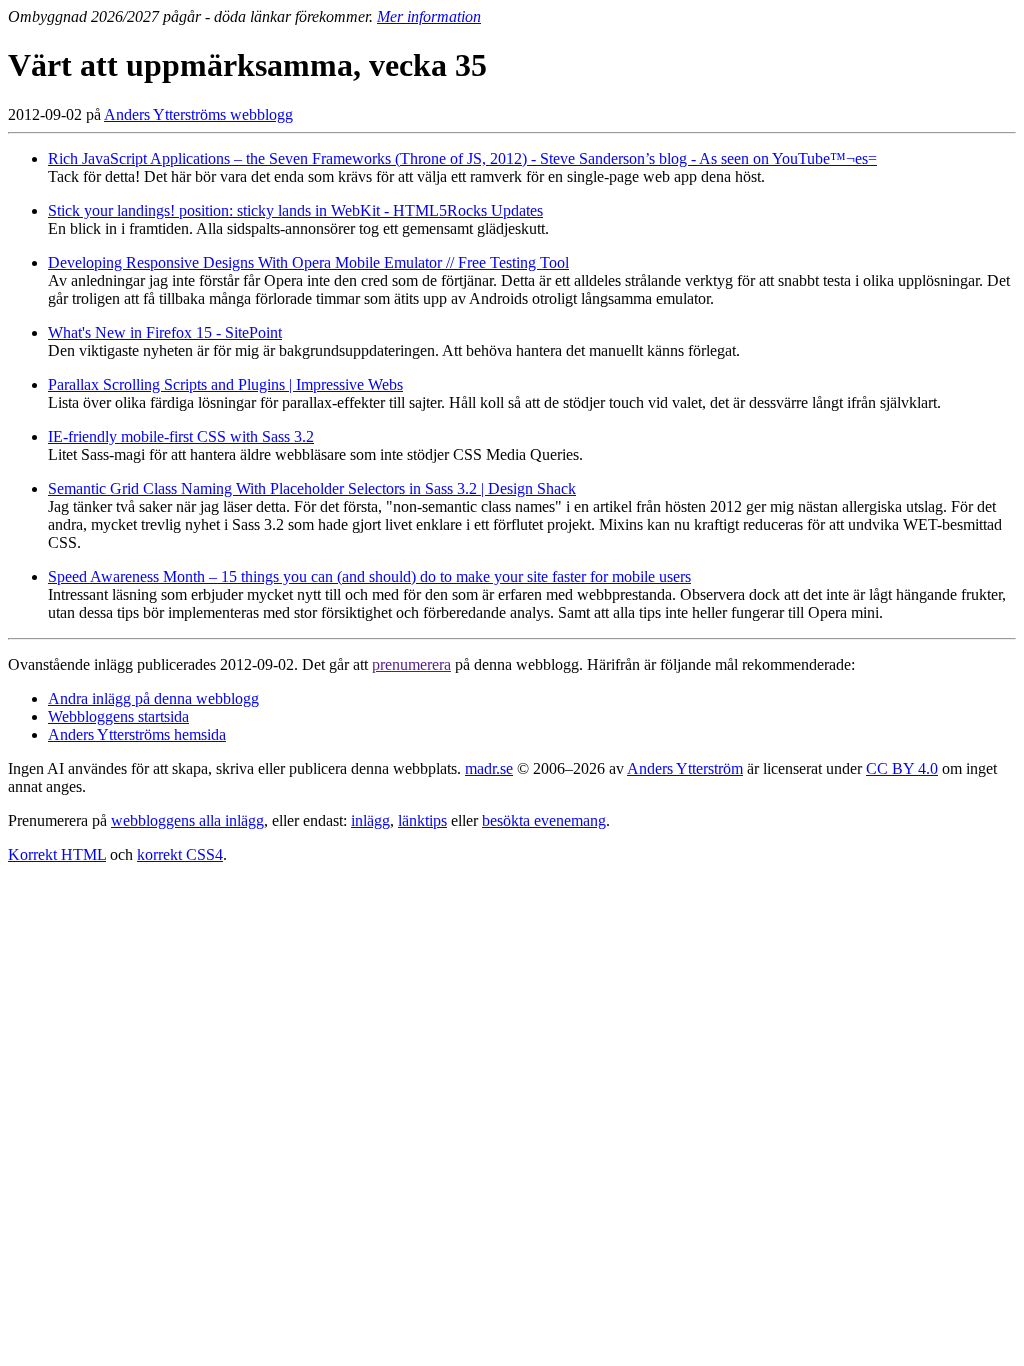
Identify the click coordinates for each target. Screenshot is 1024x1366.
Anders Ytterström (685, 768)
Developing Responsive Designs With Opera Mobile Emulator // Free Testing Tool (308, 262)
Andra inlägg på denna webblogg (153, 698)
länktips (422, 820)
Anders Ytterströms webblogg (198, 114)
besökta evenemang (544, 820)
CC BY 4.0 (902, 768)
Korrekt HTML (57, 854)
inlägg (370, 820)
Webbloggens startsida (118, 716)
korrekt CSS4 (180, 854)
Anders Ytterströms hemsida (137, 734)
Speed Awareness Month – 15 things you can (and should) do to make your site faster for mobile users (369, 576)
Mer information (429, 16)
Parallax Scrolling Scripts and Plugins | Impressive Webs (225, 384)
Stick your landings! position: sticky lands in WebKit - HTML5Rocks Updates (295, 210)
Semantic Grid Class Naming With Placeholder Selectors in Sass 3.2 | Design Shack (312, 488)
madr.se (489, 768)
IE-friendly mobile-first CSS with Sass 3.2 (181, 436)
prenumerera (411, 664)
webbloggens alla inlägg (187, 820)
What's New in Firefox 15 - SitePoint (165, 332)
